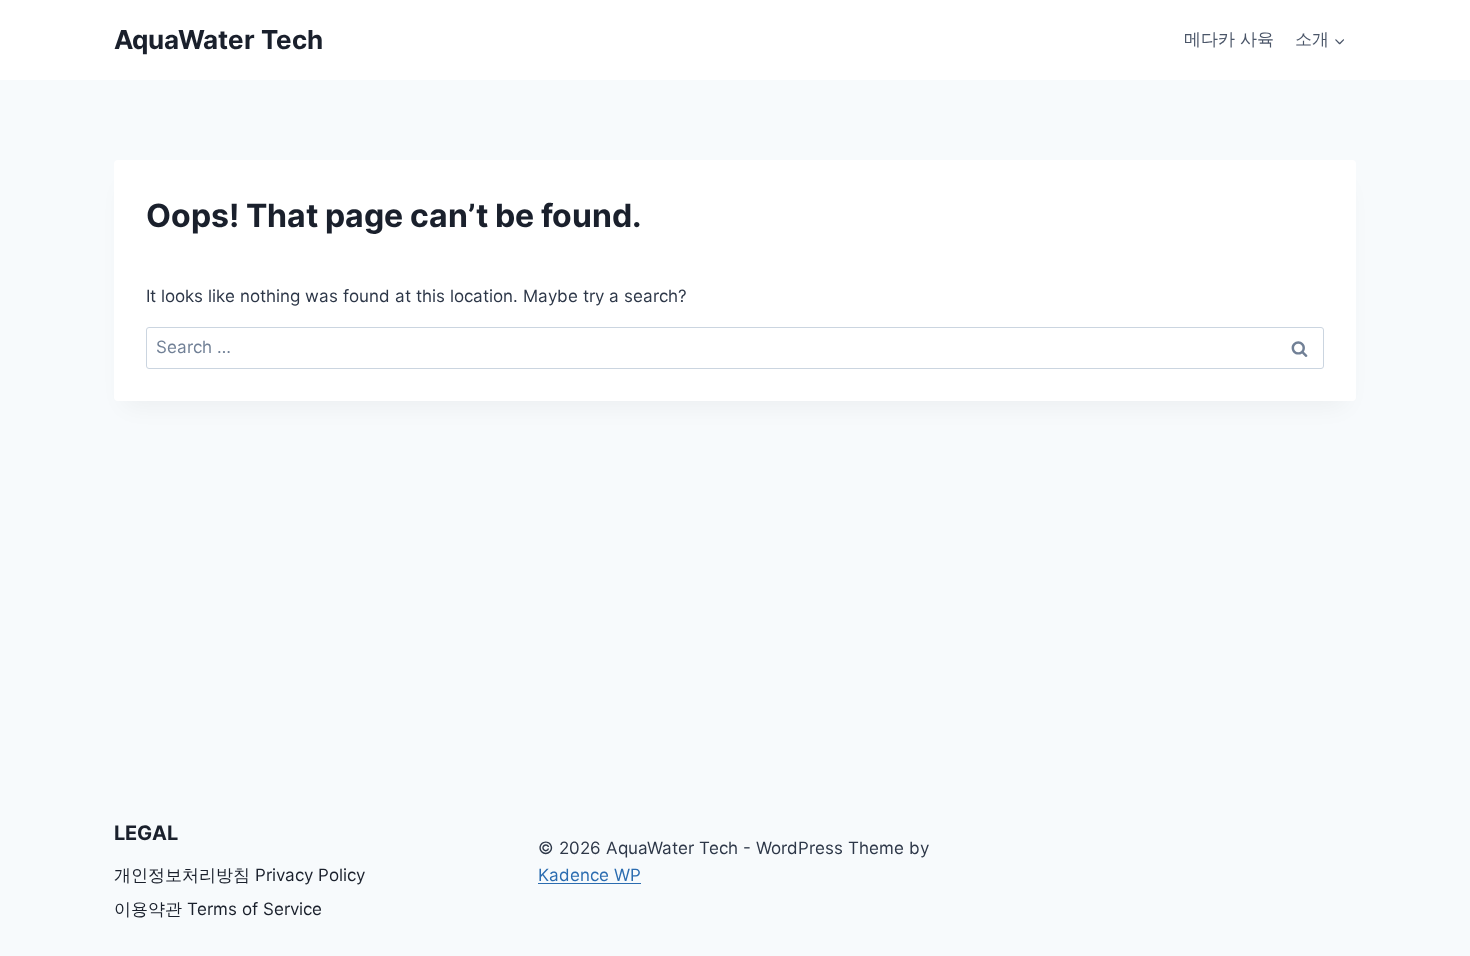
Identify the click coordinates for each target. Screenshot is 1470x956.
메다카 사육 (1229, 39)
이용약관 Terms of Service (218, 909)
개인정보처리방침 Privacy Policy (239, 875)
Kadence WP (589, 875)
